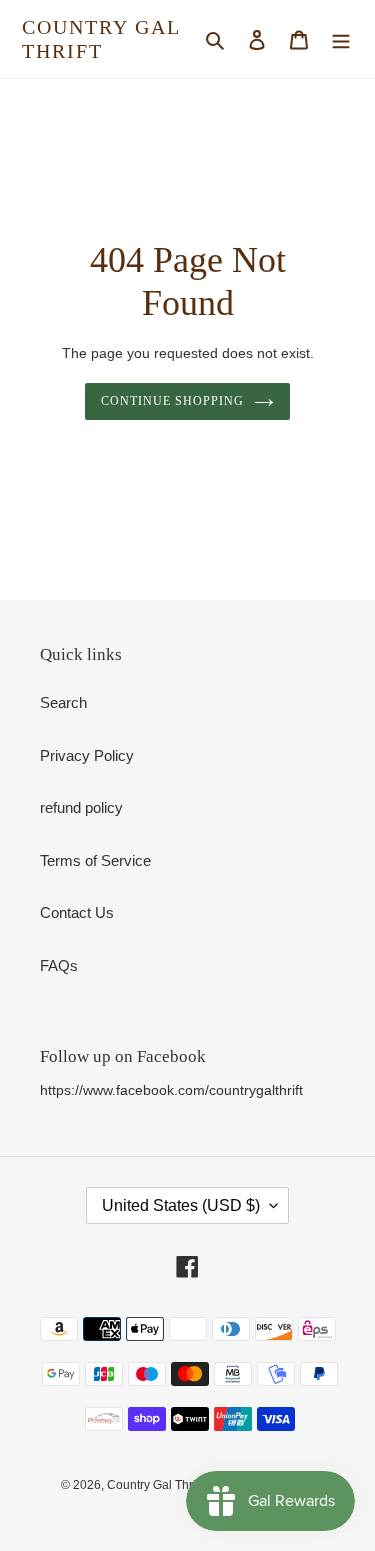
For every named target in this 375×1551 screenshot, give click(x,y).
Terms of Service (95, 860)
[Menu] (341, 39)
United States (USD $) (181, 1205)
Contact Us (77, 912)
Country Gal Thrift (101, 39)
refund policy (81, 807)
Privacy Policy (87, 755)
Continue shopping (172, 401)
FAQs (59, 965)
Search (63, 702)
